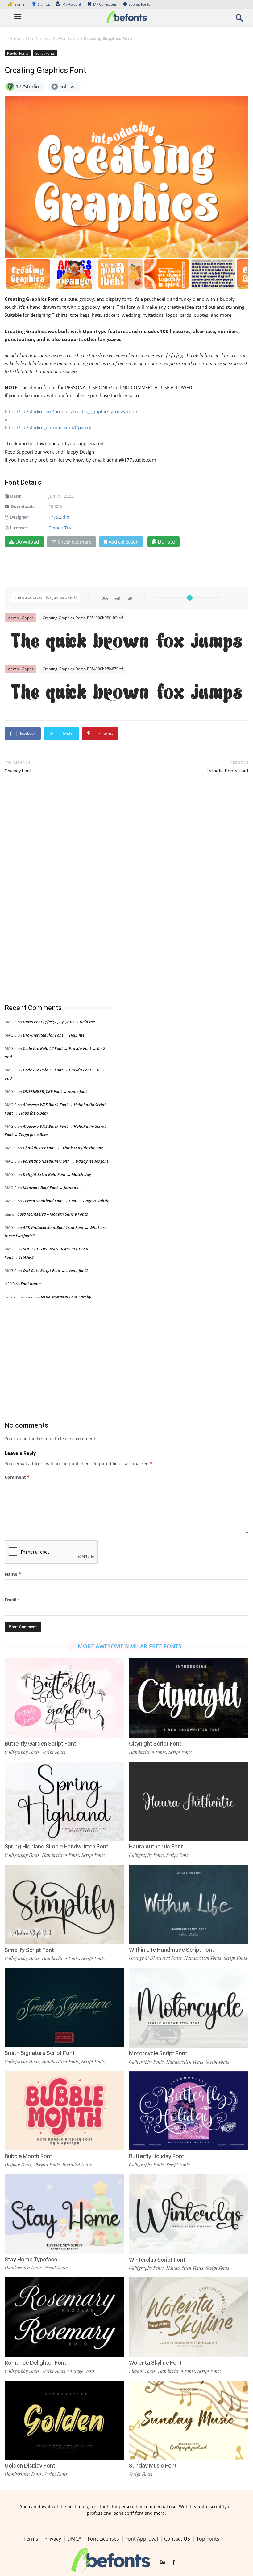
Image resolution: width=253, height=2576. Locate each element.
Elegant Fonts (142, 2371)
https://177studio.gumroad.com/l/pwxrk (48, 427)
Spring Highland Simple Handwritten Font (56, 1846)
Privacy (53, 2539)
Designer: (20, 517)
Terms (31, 2539)
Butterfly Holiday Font (157, 2156)
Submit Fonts (139, 4)
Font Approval (142, 2539)
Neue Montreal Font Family (66, 1297)
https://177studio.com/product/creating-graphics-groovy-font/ (71, 411)
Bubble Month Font (28, 2156)
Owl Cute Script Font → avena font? (55, 1270)
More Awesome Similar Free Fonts (130, 1646)
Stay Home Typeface (31, 2259)
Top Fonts (208, 2539)
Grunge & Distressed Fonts (155, 1958)
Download (27, 542)
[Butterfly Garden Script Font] (64, 1697)
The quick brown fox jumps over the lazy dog (130, 640)
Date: (16, 496)
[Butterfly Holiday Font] (189, 2110)
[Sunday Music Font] (189, 2420)
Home (15, 38)
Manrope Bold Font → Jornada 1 (52, 1188)
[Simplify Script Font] (64, 1904)
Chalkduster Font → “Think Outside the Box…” (65, 1148)
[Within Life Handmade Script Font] (189, 1904)
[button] (239, 20)
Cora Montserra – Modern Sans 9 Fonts (53, 1214)
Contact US (177, 2539)
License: (18, 528)
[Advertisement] (51, 889)
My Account (72, 4)
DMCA (74, 2539)
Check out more (75, 542)
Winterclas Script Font (157, 2260)
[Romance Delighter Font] (64, 2317)
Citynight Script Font (155, 1744)
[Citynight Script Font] (189, 1697)
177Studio (59, 517)
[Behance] (163, 2562)
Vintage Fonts (81, 2371)
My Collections (105, 4)
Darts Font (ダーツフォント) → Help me (59, 1022)
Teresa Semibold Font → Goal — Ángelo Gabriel (67, 1201)
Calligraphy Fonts (22, 1752)
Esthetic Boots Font (228, 771)
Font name (31, 1284)
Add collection (124, 542)
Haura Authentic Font (156, 1846)
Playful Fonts (66, 38)
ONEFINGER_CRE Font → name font (55, 1091)
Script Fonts (45, 53)
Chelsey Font (18, 771)
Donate (166, 542)
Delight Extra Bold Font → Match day (57, 1174)
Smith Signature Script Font (40, 2053)
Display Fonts (18, 2165)
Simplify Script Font (29, 1950)
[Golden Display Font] (64, 2420)
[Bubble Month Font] (64, 2110)
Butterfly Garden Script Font (40, 1744)
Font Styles (37, 38)
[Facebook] (174, 2562)
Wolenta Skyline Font (155, 2363)
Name (13, 1574)
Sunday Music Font (153, 2466)
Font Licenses (103, 2539)
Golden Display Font (30, 2466)
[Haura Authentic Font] (189, 1801)
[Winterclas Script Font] (189, 2213)
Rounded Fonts (77, 2165)
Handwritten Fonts (147, 1752)
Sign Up (41, 4)
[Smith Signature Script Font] (64, 2007)
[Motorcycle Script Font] (189, 2007)
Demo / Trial (61, 528)
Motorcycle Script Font (158, 2053)
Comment (17, 1477)
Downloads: (23, 506)
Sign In (17, 4)
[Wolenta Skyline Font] (189, 2317)
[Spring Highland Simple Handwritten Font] (64, 1801)
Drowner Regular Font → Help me (54, 1035)
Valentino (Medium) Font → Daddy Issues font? (66, 1161)
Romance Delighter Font (35, 2363)
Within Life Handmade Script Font (172, 1950)
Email (12, 1600)
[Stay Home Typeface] (64, 2213)
